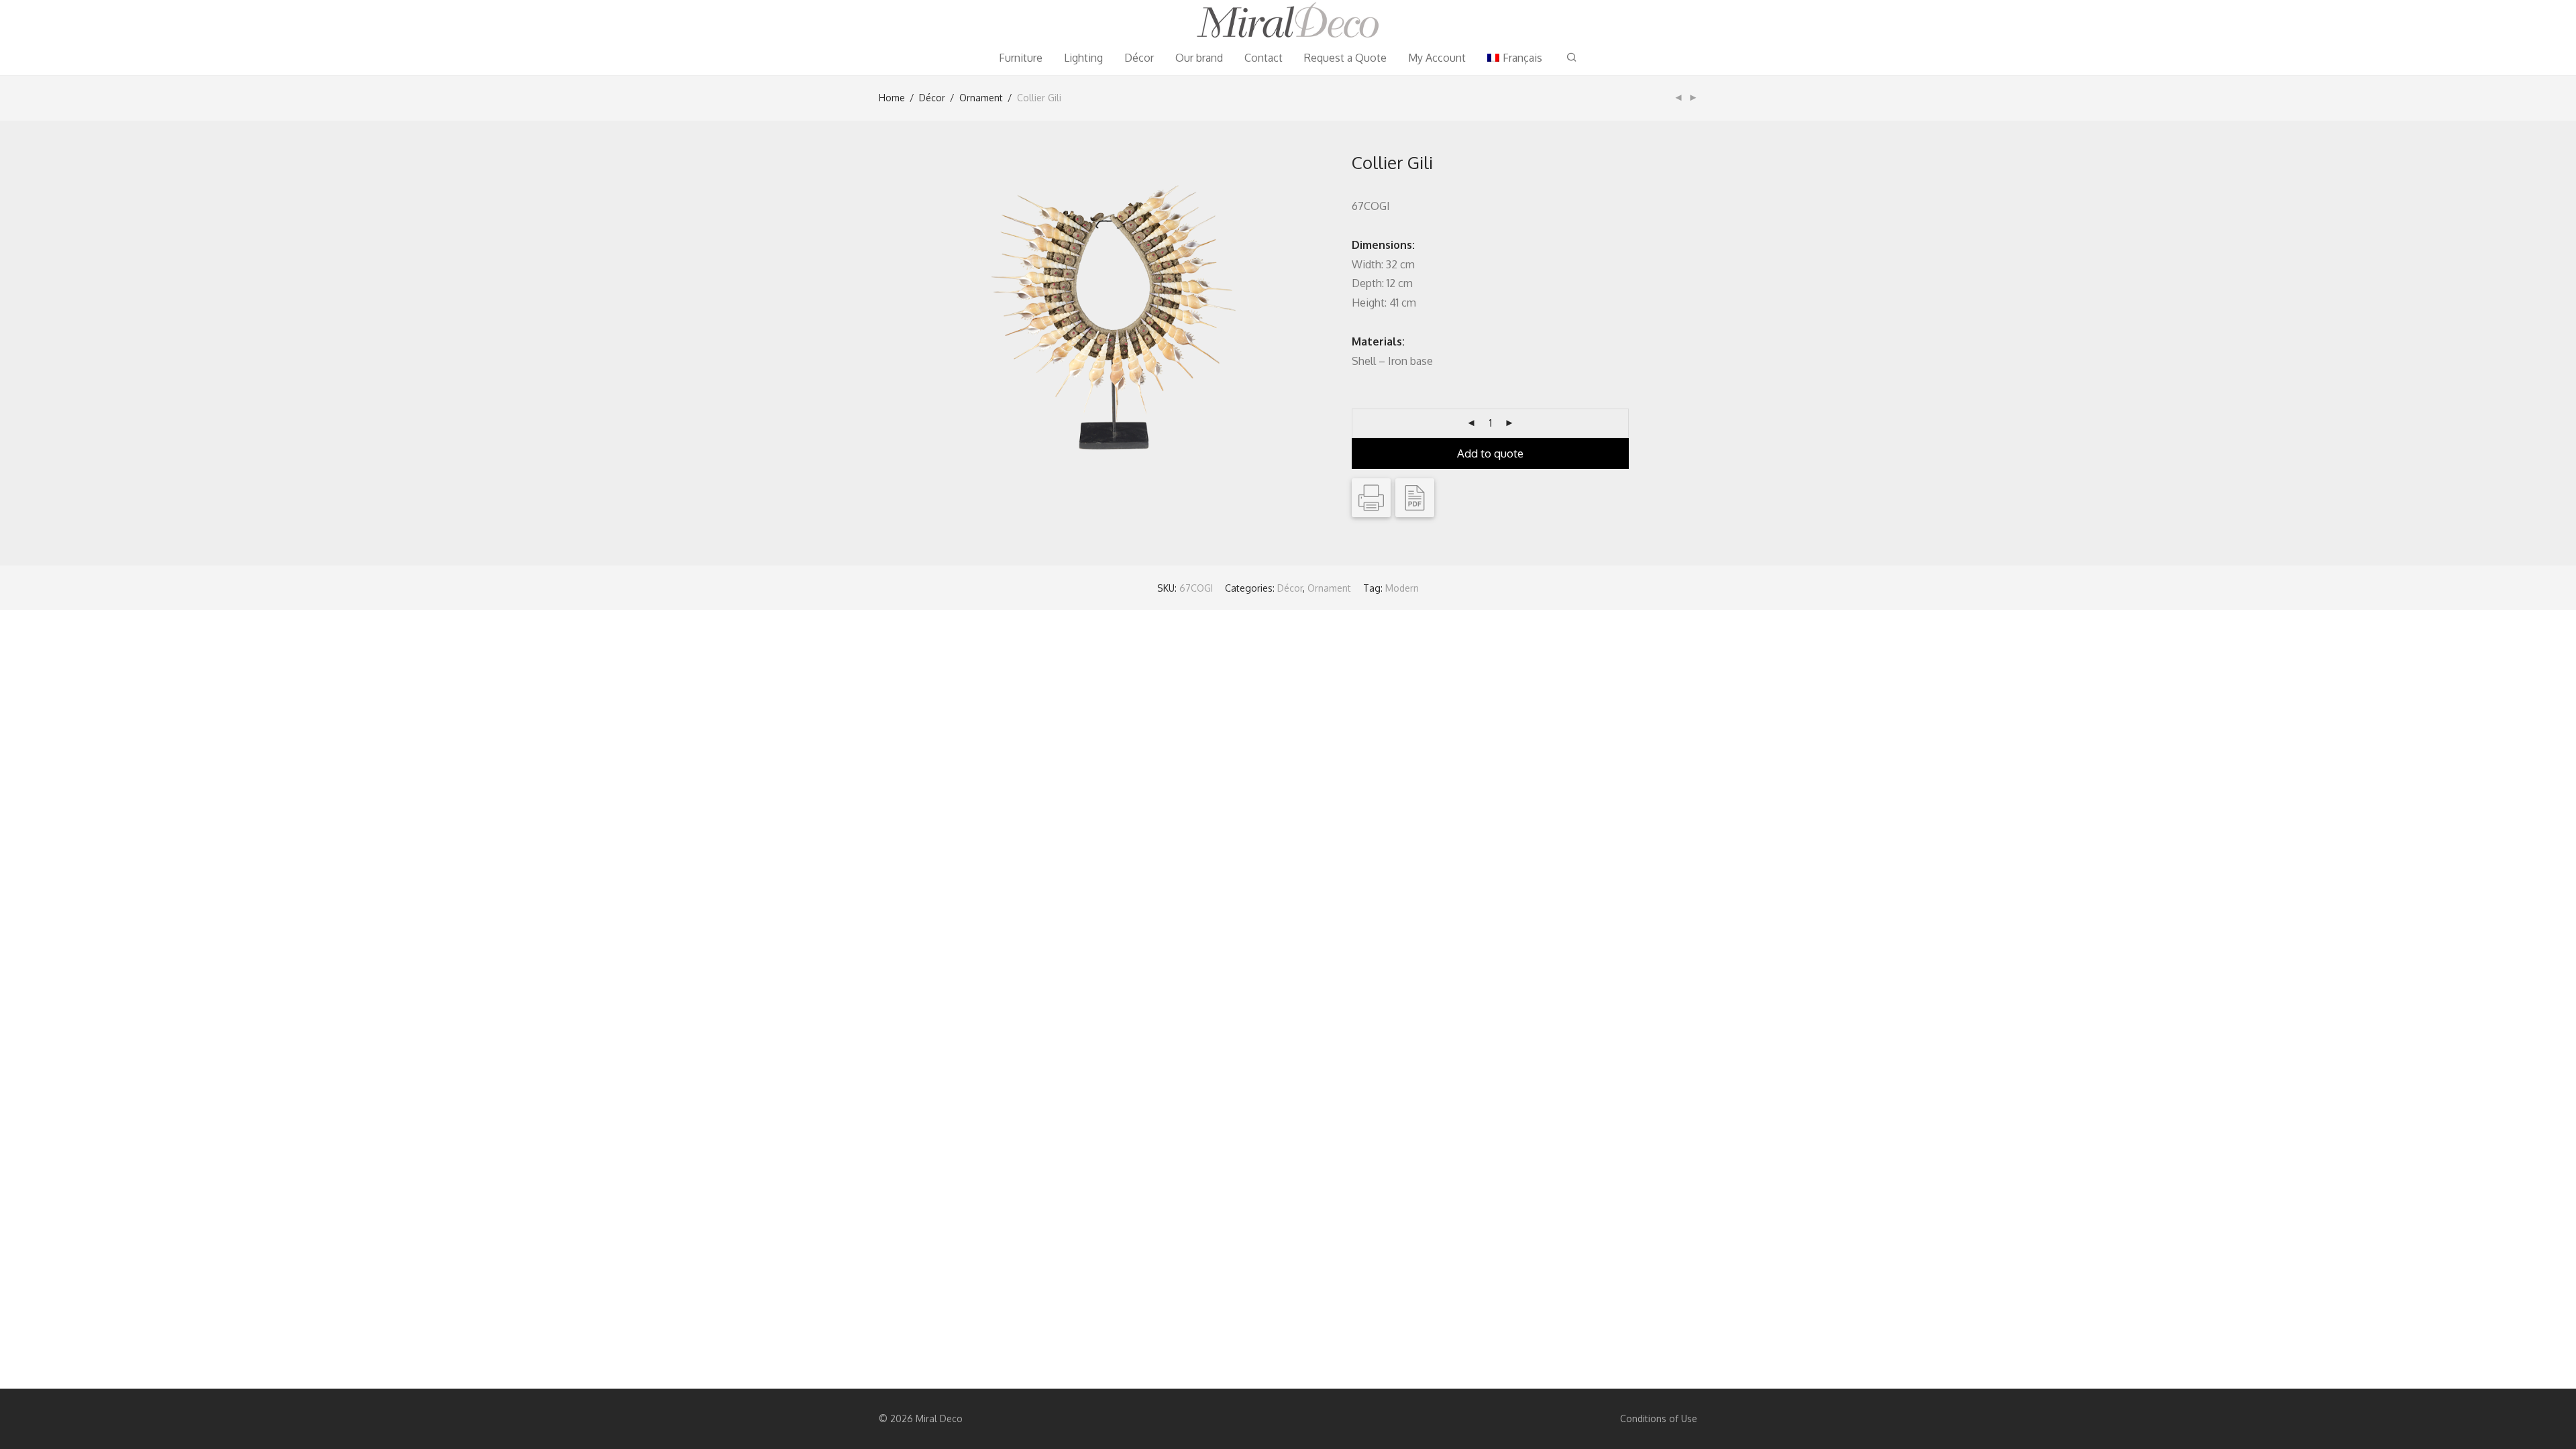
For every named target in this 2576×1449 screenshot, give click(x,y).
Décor (1139, 58)
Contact (1264, 58)
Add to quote (1490, 453)
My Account (1437, 58)
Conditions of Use (1659, 1418)
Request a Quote (1345, 58)
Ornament (981, 98)
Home (892, 98)
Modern (1402, 588)
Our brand (1199, 58)
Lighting (1083, 58)
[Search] (1572, 57)
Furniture (1021, 58)
